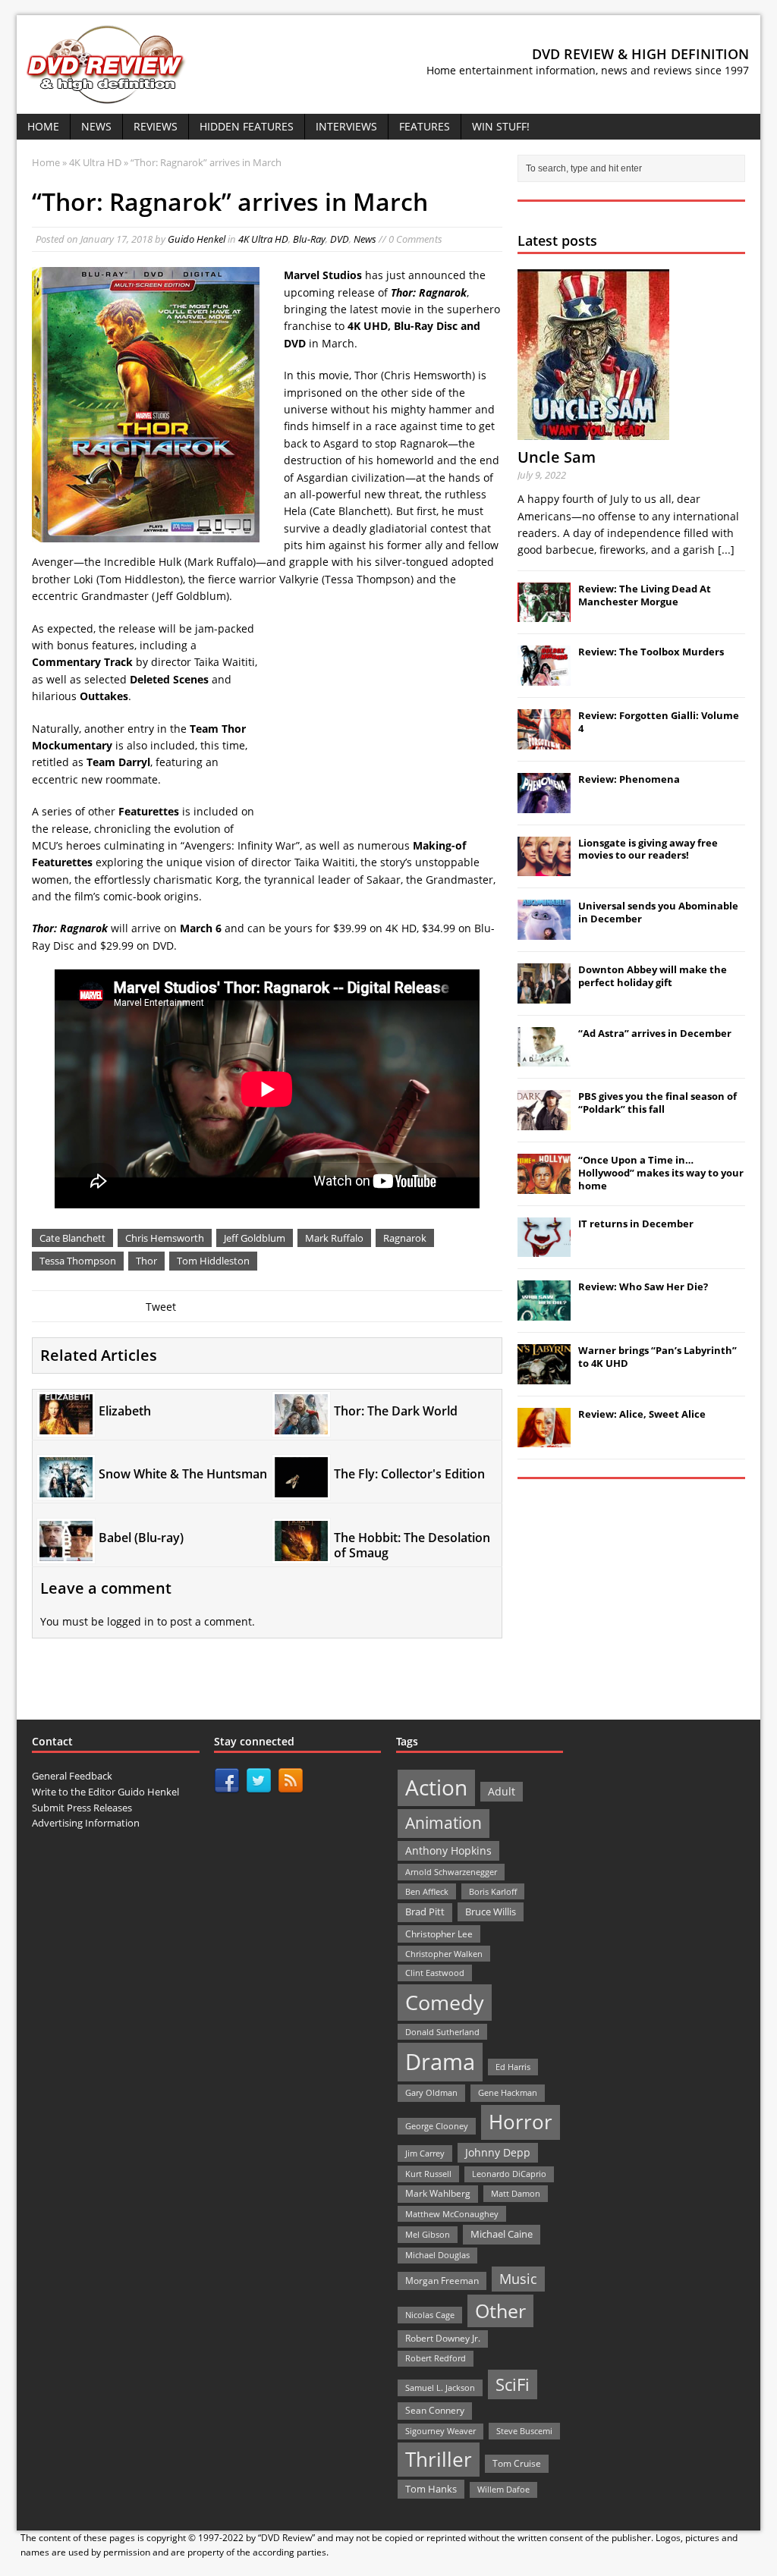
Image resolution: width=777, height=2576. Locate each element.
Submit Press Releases (82, 1808)
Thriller (439, 2459)
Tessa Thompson (78, 1261)
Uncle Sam (557, 457)
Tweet (161, 1307)
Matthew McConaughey (452, 2214)
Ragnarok (405, 1238)
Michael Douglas (437, 2255)
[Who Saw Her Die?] (544, 1312)
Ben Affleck (427, 1891)
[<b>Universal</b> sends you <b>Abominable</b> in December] (544, 931)
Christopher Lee (439, 1934)
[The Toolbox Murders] (544, 677)
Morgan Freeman (442, 2281)
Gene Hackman (508, 2092)
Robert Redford (436, 2358)
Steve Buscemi (524, 2431)
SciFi (513, 2384)
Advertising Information (86, 1823)
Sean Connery (435, 2410)
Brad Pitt (425, 1912)
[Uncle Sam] (593, 431)
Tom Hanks (431, 2489)
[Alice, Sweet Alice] (544, 1440)
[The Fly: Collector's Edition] (301, 1489)
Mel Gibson (428, 2234)
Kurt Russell (428, 2174)
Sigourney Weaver (440, 2431)
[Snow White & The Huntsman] (66, 1489)
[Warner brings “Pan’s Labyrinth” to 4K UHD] (544, 1376)
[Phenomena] (544, 805)
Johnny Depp (498, 2152)
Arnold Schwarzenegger (451, 1872)
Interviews (346, 126)
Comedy (445, 2002)
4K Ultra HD (263, 239)
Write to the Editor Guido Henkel (105, 1792)
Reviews (156, 126)
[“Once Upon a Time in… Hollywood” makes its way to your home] (544, 1186)
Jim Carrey (425, 2153)
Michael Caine (502, 2234)
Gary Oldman (431, 2092)
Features (425, 126)
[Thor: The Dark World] (301, 1425)
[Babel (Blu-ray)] (66, 1552)
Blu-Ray (309, 239)
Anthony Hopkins (448, 1850)
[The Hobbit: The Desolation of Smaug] (301, 1552)
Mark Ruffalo (334, 1238)
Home (43, 126)
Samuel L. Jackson (440, 2388)
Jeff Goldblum (255, 1238)
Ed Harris (513, 2067)
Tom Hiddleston (213, 1261)
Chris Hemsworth (165, 1238)
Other (500, 2311)
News (96, 126)
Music (518, 2279)
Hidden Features (247, 126)
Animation (444, 1823)
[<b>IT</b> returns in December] (544, 1249)
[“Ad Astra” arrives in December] (544, 1058)
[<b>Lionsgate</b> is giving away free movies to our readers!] (544, 868)
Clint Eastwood (435, 1973)
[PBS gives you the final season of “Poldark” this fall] (544, 1122)
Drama (440, 2062)
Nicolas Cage (430, 2315)
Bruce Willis (491, 1912)
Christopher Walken (444, 1954)
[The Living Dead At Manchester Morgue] (544, 614)
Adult (502, 1791)
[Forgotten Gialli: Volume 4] (544, 741)
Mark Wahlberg (438, 2193)
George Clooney (437, 2126)
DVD (340, 239)
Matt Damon (516, 2193)
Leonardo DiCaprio (509, 2174)
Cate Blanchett (72, 1238)
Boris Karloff (493, 1891)
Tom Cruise (517, 2463)
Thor (146, 1261)
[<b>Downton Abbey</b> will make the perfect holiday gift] (544, 995)
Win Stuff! (501, 126)
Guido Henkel (197, 239)
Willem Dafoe (503, 2490)
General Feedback (72, 1776)
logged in (131, 1621)
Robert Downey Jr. (443, 2338)
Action (436, 1787)
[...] (726, 550)
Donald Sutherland (442, 2032)
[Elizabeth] (66, 1425)
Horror (521, 2122)
